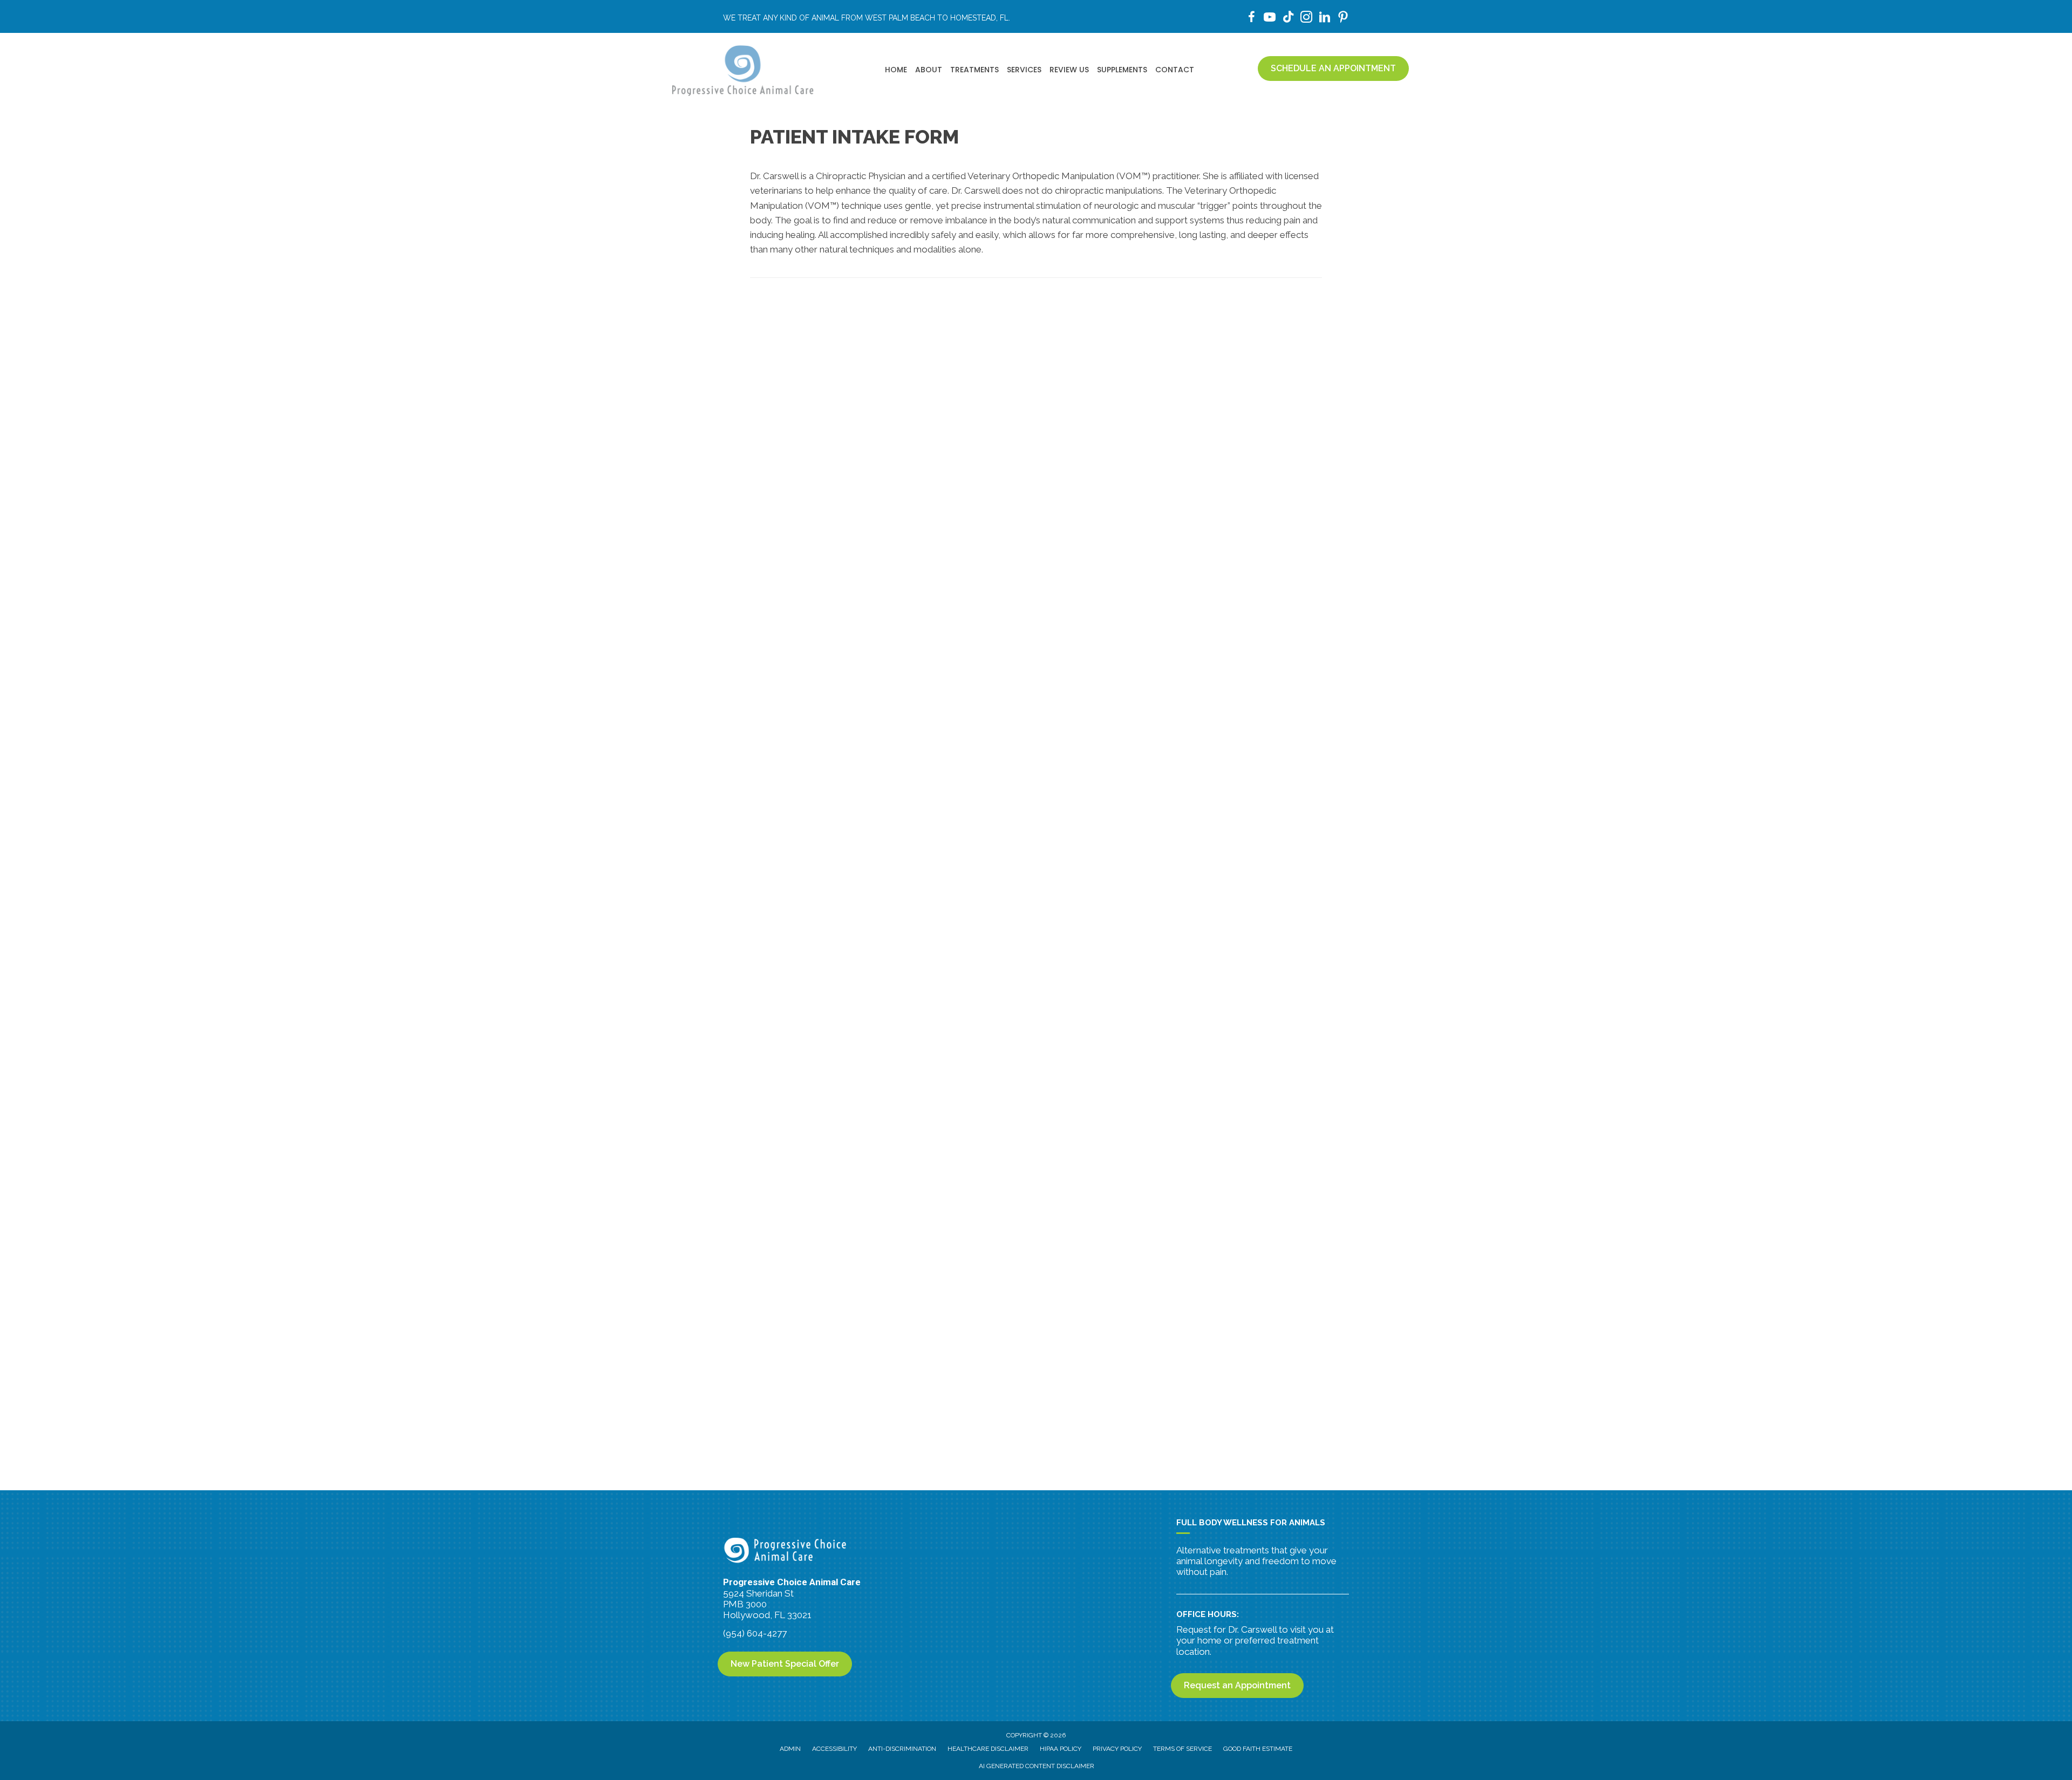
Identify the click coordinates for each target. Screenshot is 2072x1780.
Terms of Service (1182, 1749)
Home (896, 70)
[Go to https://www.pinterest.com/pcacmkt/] (1343, 19)
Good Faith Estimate (1258, 1749)
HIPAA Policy (1061, 1749)
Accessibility (834, 1749)
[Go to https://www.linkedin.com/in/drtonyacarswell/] (1325, 19)
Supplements (1122, 70)
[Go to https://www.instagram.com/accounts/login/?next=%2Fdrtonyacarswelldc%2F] (1306, 19)
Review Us (1069, 70)
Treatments (974, 70)
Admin (790, 1749)
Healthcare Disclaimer (988, 1749)
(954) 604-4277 (755, 1633)
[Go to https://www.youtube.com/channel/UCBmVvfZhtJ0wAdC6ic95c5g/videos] (1270, 19)
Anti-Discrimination (902, 1749)
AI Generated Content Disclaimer (1037, 1766)
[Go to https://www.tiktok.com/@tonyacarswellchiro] (1288, 18)
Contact (1175, 70)
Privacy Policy (1117, 1749)
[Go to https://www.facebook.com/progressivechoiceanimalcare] (1251, 19)
